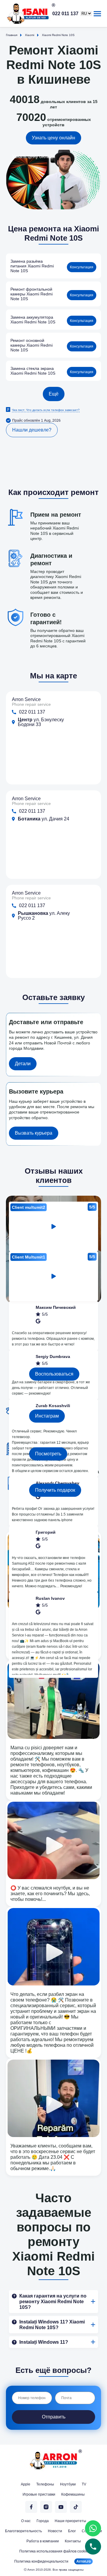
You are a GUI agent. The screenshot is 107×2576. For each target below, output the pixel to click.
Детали (23, 1064)
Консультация (82, 267)
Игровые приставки (39, 2494)
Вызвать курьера (34, 1133)
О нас (26, 2521)
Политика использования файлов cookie (54, 2551)
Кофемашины (73, 2494)
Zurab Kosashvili (53, 1406)
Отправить (54, 2417)
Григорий (46, 1532)
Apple (26, 2484)
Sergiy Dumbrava (53, 1356)
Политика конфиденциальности (41, 2561)
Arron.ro (84, 2561)
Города (43, 2521)
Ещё (54, 394)
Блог (72, 2531)
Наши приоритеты (70, 2521)
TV (84, 2484)
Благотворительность (23, 2531)
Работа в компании (43, 2541)
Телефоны (45, 2484)
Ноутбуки (68, 2484)
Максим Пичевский (56, 1307)
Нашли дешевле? (32, 430)
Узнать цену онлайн (53, 138)
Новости (55, 2531)
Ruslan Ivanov (50, 1598)
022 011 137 (65, 14)
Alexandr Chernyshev (58, 1483)
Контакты (73, 2541)
